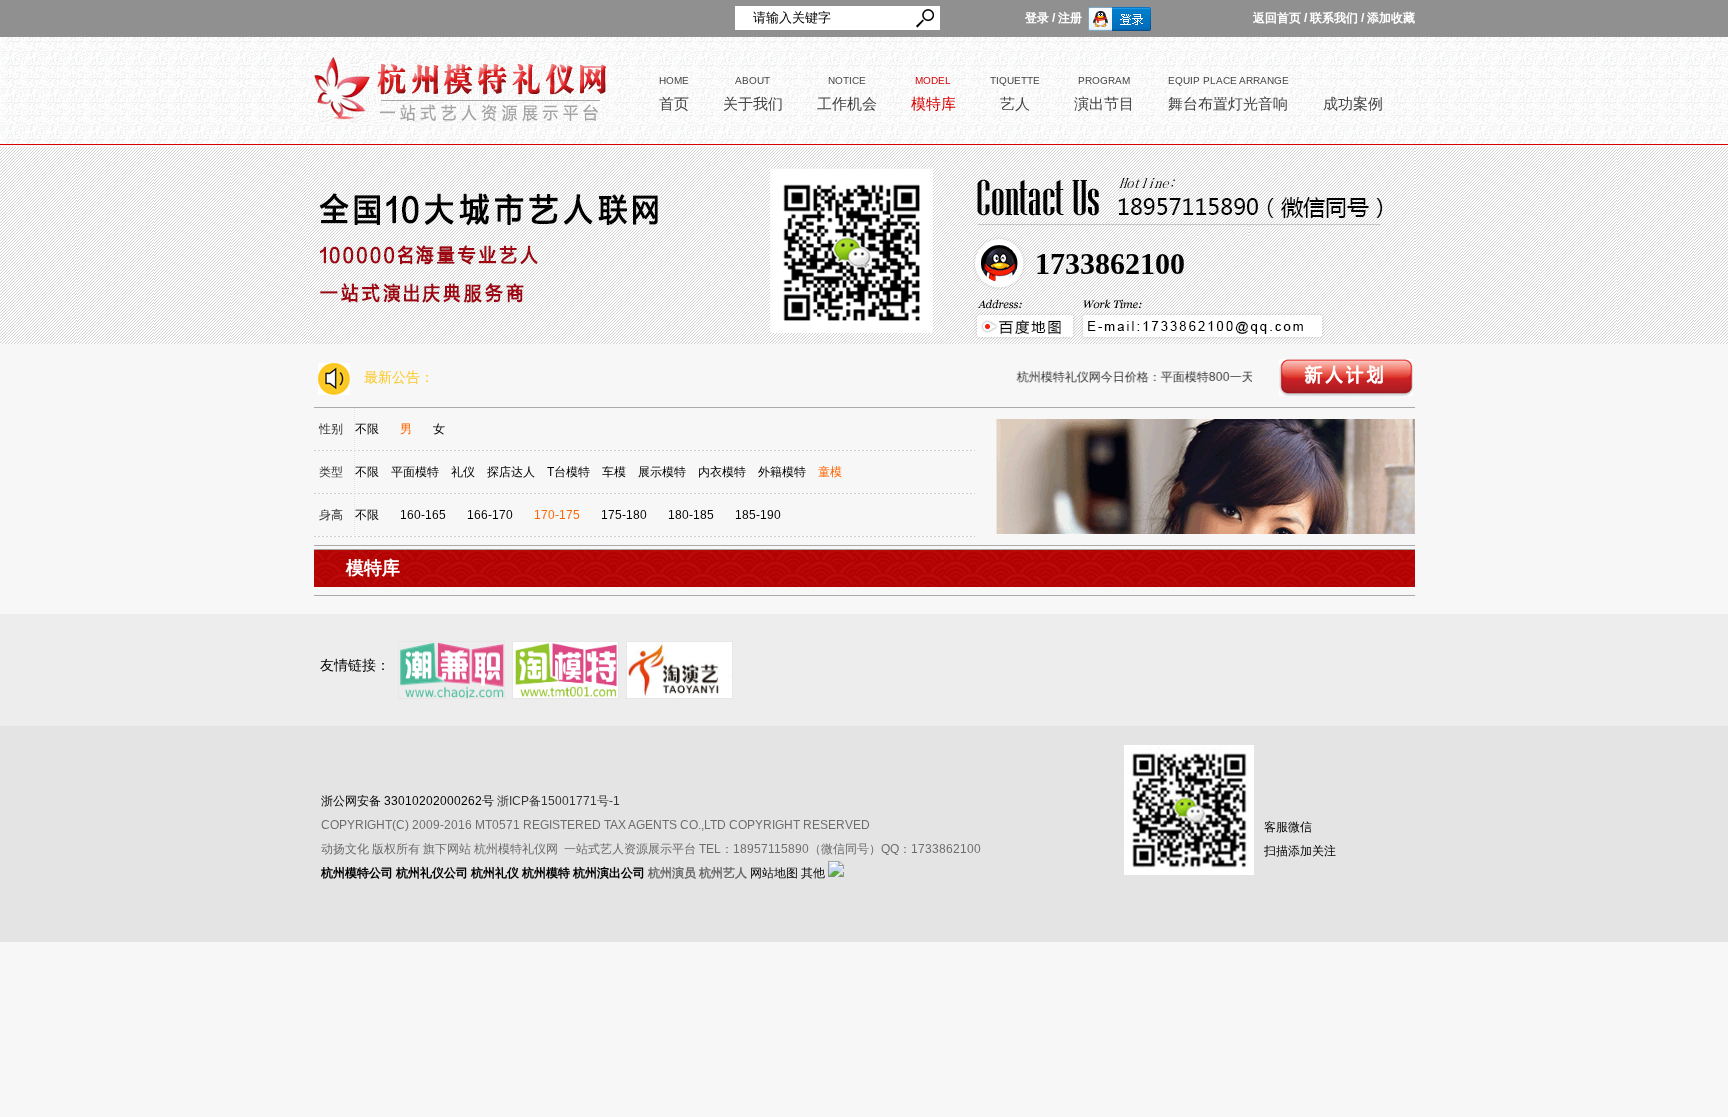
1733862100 (1110, 263)
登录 (1037, 18)
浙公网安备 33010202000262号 (407, 801)
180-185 (691, 515)
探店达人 (511, 472)
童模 (830, 472)
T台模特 (568, 472)
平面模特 (415, 472)
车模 (614, 472)
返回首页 (1277, 18)
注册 (1070, 18)
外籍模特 (782, 472)
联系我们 (1334, 18)
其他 (813, 873)
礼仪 (463, 472)
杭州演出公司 (609, 873)
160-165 (423, 515)
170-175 (557, 515)
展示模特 (662, 472)
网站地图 (774, 873)
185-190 (758, 515)
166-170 (490, 515)
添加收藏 (1391, 18)
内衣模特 (722, 472)
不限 (367, 429)
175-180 (624, 515)
